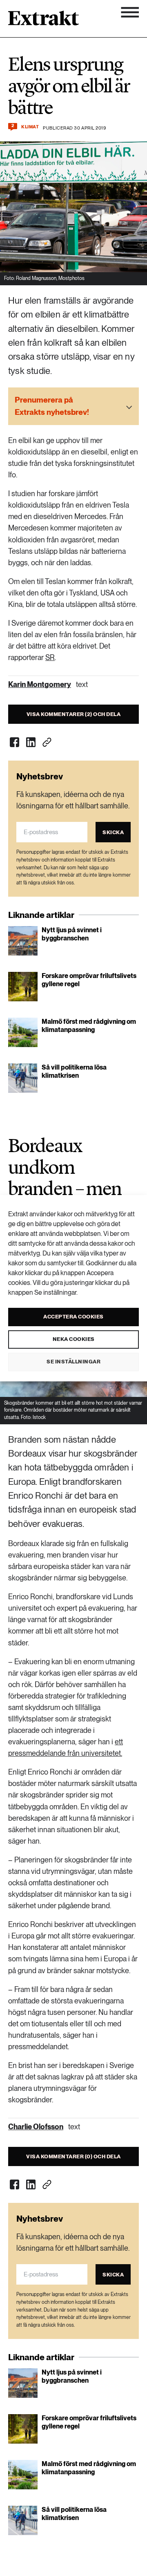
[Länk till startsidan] (43, 21)
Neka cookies (74, 1339)
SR (50, 657)
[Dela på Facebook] (14, 742)
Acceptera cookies (73, 1317)
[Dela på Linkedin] (31, 742)
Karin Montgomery (40, 684)
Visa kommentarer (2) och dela (74, 714)
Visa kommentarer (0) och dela (73, 2156)
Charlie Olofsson (36, 2127)
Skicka (113, 832)
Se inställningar (73, 1362)
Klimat (30, 127)
